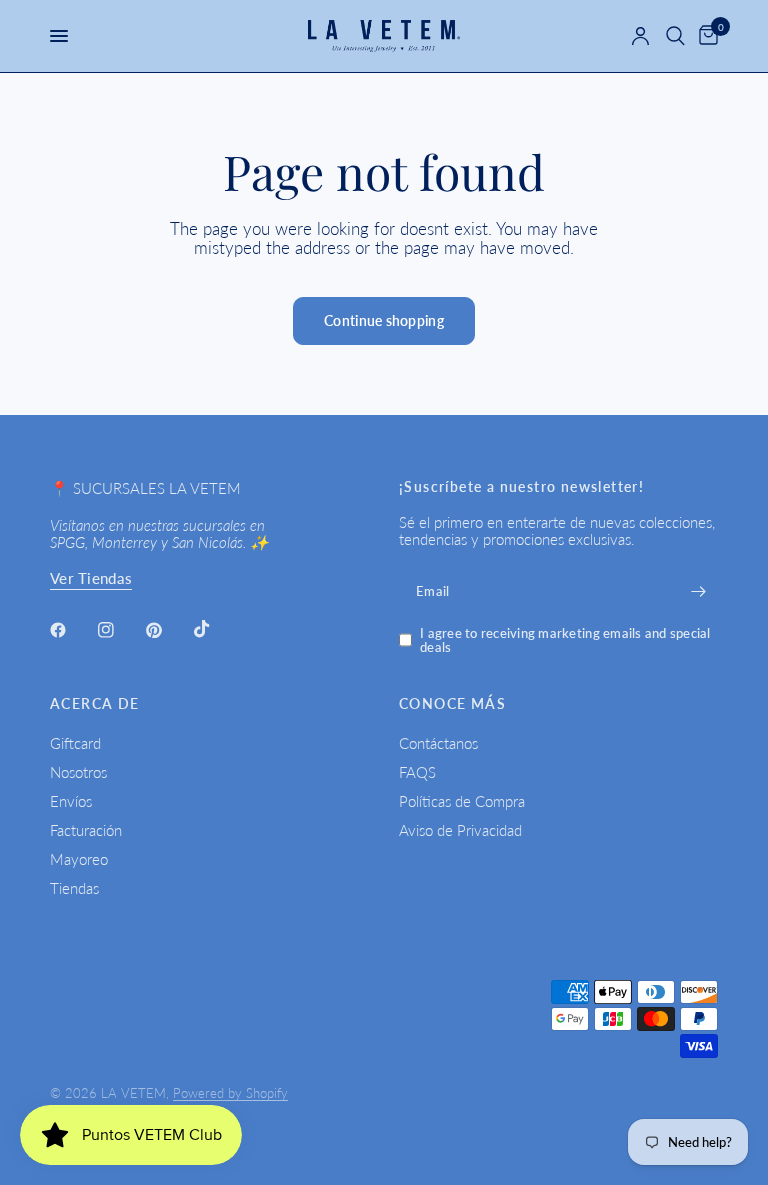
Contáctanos (438, 743)
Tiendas (74, 888)
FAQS (417, 772)
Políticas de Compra (462, 801)
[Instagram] (120, 630)
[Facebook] (72, 630)
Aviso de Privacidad (460, 830)
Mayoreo (79, 859)
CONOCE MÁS (452, 704)
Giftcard (75, 743)
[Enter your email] (698, 592)
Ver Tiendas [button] (91, 578)
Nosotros (78, 772)
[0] (705, 36)
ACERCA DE (95, 704)
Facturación (86, 830)
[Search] (675, 36)
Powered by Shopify (230, 1093)
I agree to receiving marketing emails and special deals (565, 640)
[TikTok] (216, 629)
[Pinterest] (168, 630)
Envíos (71, 801)
